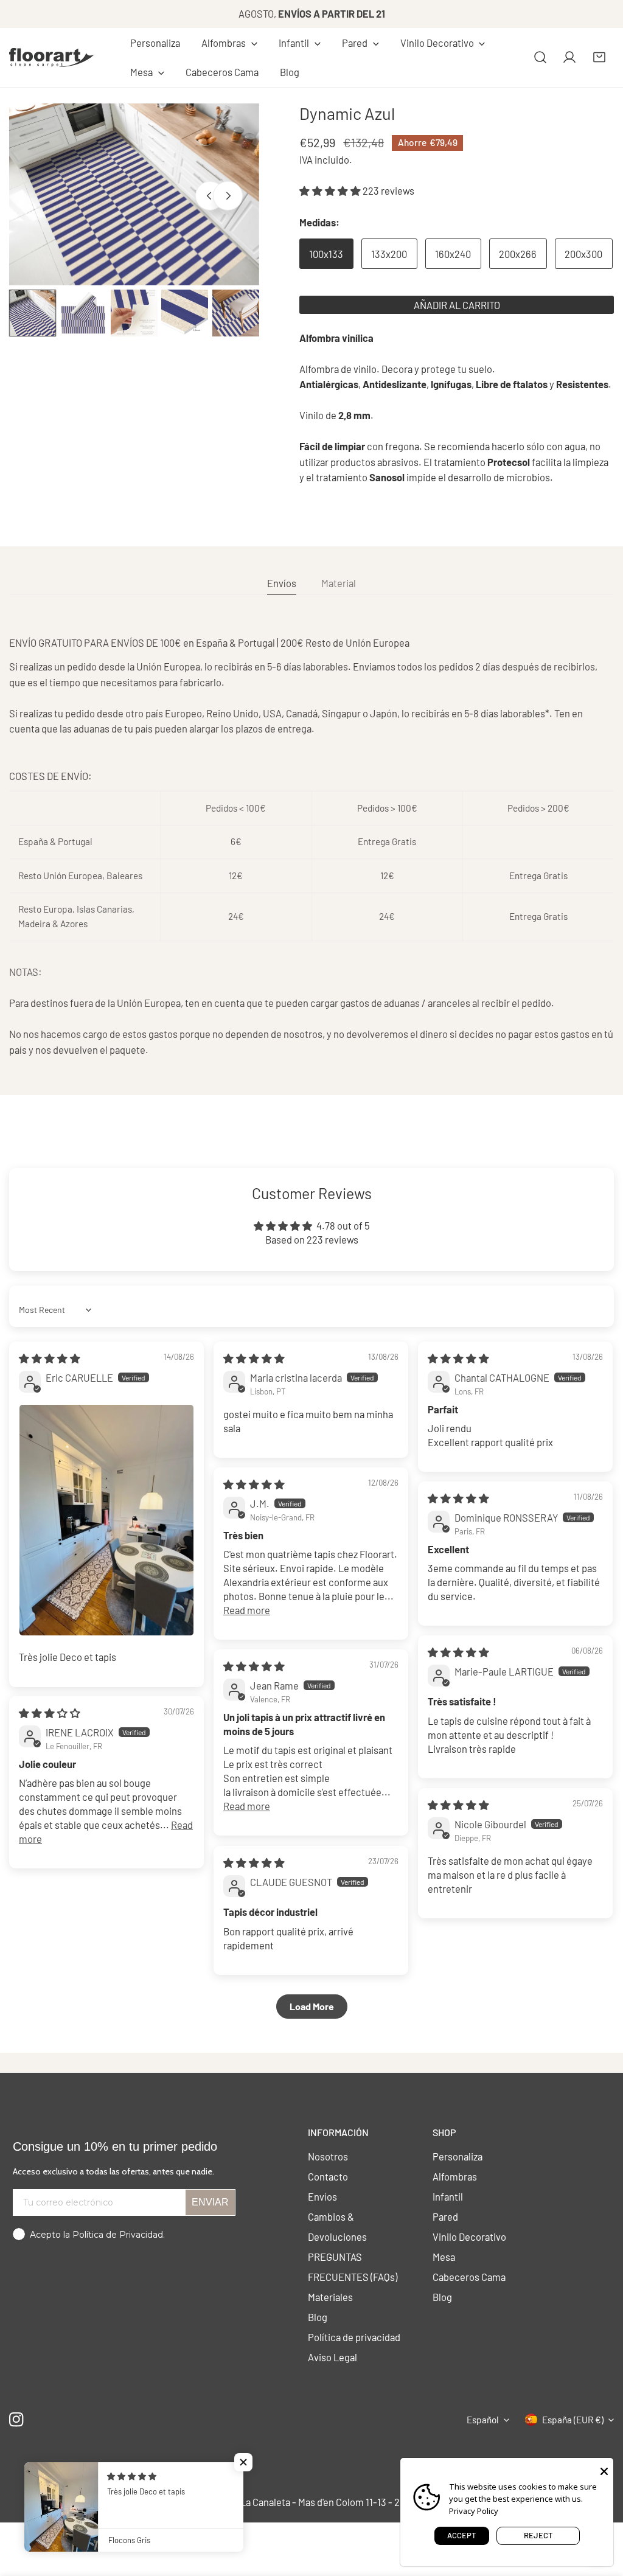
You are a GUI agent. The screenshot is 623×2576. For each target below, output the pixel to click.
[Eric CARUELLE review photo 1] (106, 1520)
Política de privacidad (354, 2337)
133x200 (389, 254)
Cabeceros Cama (469, 2277)
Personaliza (458, 2156)
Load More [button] (312, 2006)
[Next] (228, 196)
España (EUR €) (573, 2420)
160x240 (453, 254)
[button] (229, 43)
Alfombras (455, 2176)
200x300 (583, 254)
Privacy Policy (474, 2511)
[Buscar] (540, 57)
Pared (445, 2216)
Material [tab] (339, 583)
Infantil (448, 2196)
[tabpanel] (311, 846)
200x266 (518, 254)
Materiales (330, 2297)
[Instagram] (17, 2419)
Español (483, 2420)
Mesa (444, 2257)
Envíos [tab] (282, 583)
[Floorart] (52, 57)
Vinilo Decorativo (469, 2237)
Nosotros (328, 2156)
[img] (50, 1358)
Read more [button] (247, 1610)
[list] (134, 194)
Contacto (328, 2176)
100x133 (326, 254)
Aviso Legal (332, 2357)
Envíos (322, 2196)
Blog (318, 2317)
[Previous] (210, 196)
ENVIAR (210, 2202)
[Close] (604, 2470)
